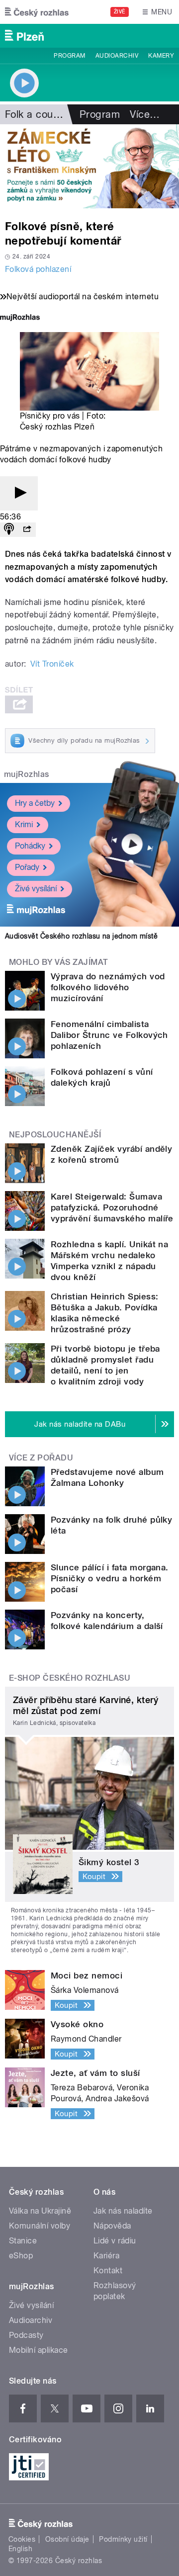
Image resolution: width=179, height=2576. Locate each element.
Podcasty (26, 2335)
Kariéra (106, 2256)
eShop (21, 2256)
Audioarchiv (117, 56)
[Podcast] (9, 530)
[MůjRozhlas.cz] (20, 318)
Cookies (22, 2539)
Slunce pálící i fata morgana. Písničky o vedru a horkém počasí (110, 1578)
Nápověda (112, 2226)
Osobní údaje (67, 2539)
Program (69, 56)
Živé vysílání (36, 889)
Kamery (161, 56)
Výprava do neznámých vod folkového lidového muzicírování (108, 987)
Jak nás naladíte (123, 2211)
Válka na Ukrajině (40, 2211)
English (20, 2549)
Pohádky (30, 846)
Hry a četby (35, 803)
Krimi (24, 824)
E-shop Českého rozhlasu (70, 1678)
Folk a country (38, 114)
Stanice (23, 2241)
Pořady (27, 867)
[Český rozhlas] (37, 12)
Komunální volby (40, 2226)
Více (145, 114)
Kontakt (108, 2271)
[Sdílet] (27, 530)
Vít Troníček (52, 664)
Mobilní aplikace (39, 2350)
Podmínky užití (123, 2539)
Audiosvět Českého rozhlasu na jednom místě (81, 936)
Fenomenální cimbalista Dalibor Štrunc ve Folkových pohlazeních (109, 1035)
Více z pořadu (41, 1458)
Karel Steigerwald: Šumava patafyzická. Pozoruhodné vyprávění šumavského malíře (112, 1207)
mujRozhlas (27, 774)
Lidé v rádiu (115, 2241)
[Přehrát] (19, 493)
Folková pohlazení (38, 269)
